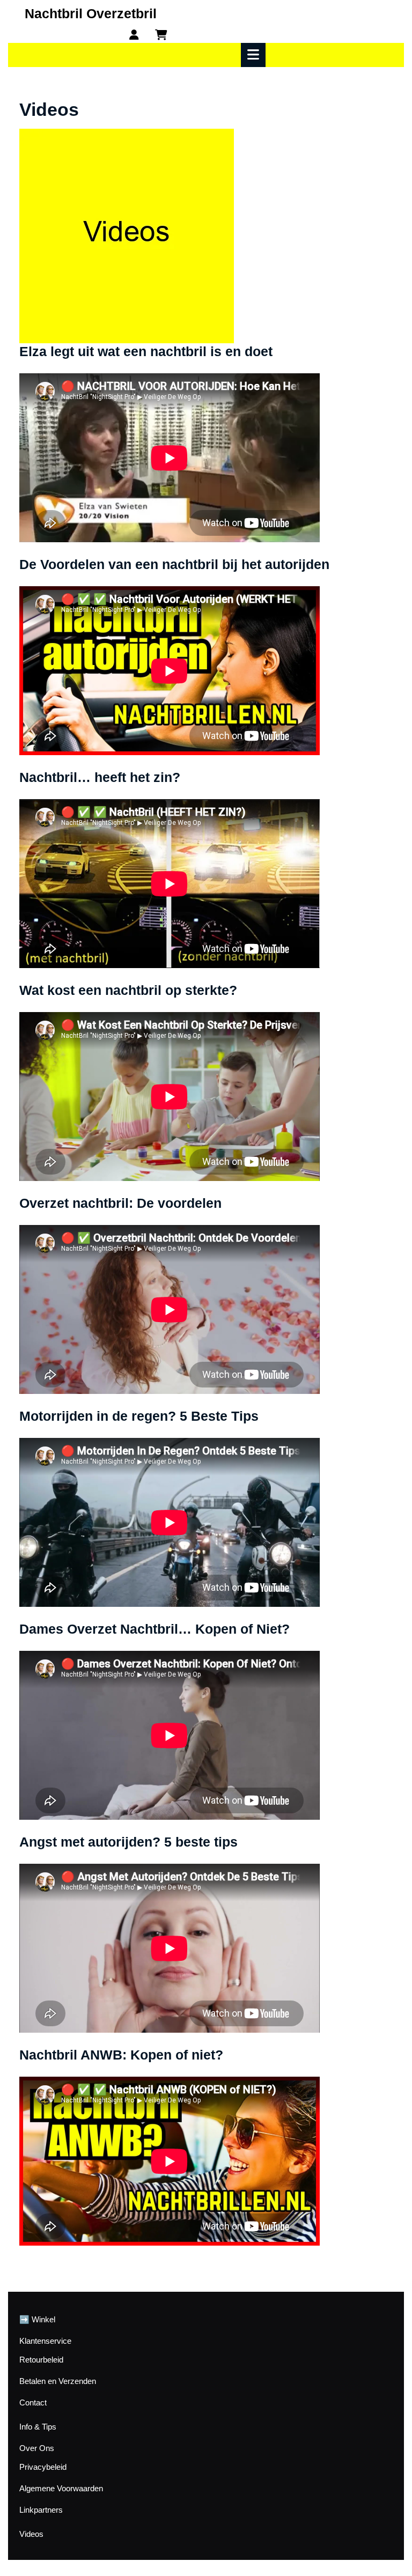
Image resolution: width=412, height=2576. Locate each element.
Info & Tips (38, 2427)
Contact (33, 2402)
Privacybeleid (43, 2467)
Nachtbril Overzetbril (91, 13)
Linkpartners (41, 2510)
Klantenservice (45, 2341)
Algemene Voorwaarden (61, 2488)
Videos (31, 2534)
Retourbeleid (41, 2360)
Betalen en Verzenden (58, 2381)
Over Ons (37, 2448)
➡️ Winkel (37, 2319)
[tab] (255, 55)
